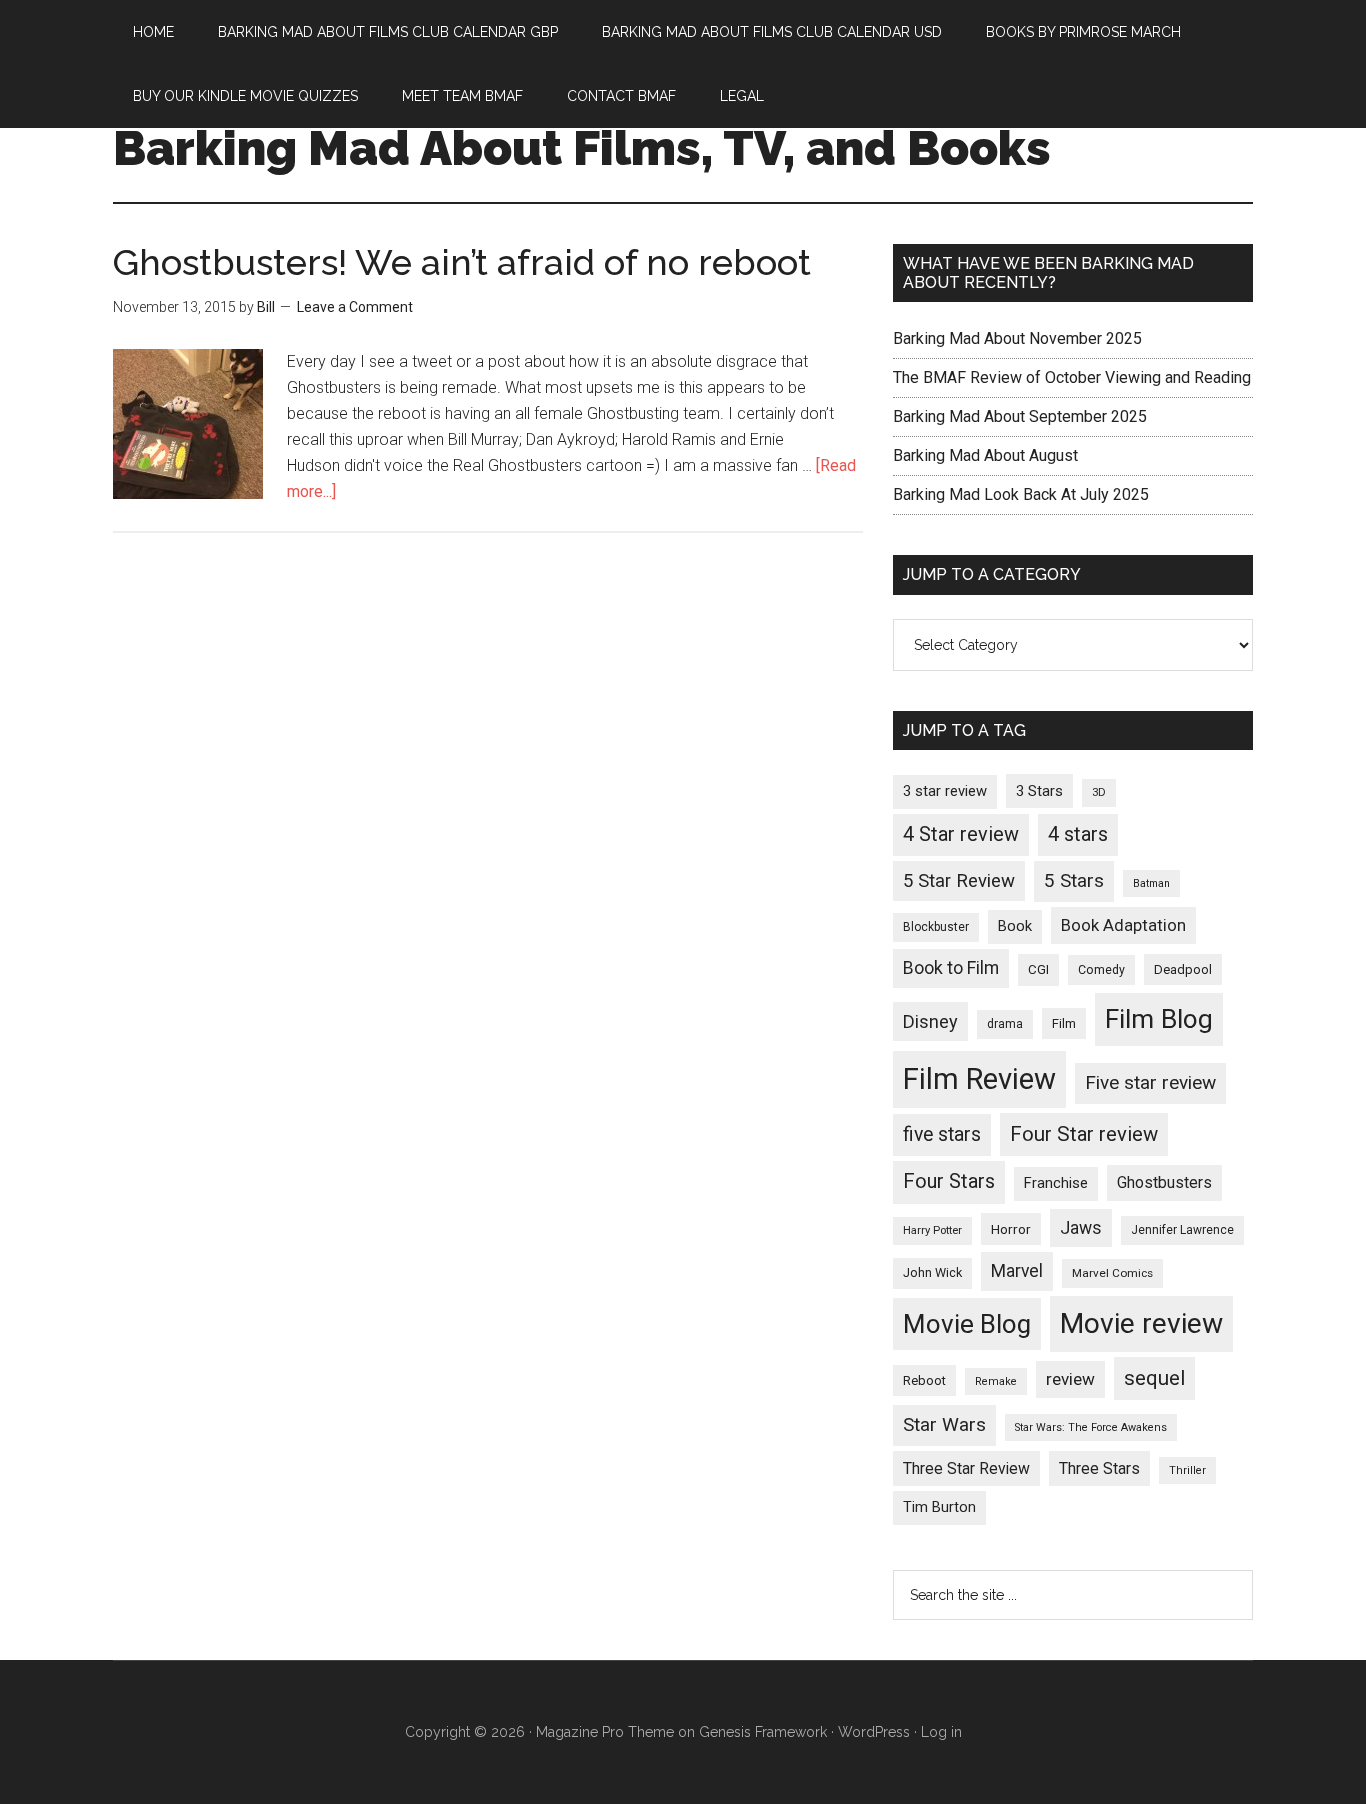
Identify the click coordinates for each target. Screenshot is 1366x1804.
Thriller (1187, 1470)
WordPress (874, 1732)
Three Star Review (966, 1468)
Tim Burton (939, 1507)
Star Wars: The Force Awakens (1091, 1427)
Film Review (979, 1079)
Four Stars (949, 1181)
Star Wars (944, 1424)
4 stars (1078, 834)
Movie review (1141, 1323)
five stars (942, 1134)
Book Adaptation (1123, 925)
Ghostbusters (1164, 1182)
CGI (1038, 969)
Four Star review (1084, 1134)
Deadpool (1183, 969)
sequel (1154, 1378)
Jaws (1081, 1228)
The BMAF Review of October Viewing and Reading (1072, 377)
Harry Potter (932, 1230)
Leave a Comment (355, 307)
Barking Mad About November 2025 (1017, 338)
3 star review (945, 791)
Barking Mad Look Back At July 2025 (1021, 494)
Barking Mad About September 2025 (1020, 416)
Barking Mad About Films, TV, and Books (582, 148)
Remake (996, 1381)
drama (1005, 1024)
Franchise (1056, 1183)
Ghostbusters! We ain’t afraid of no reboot (462, 262)
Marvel (1017, 1271)
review (1070, 1379)
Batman (1151, 883)
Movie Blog (967, 1324)
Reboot (924, 1380)
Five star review (1150, 1082)
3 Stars (1039, 791)
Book (1015, 926)
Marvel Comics (1112, 1273)
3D (1099, 792)
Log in (941, 1732)
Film (1064, 1023)
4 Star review (961, 834)
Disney (930, 1021)
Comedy (1101, 970)
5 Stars (1074, 880)
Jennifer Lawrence (1182, 1230)
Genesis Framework (763, 1732)
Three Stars (1099, 1468)
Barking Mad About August (985, 455)
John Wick (932, 1272)
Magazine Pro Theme (605, 1732)
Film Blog (1159, 1019)
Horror (1011, 1229)
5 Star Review (959, 881)
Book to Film (951, 968)
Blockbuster (936, 927)
